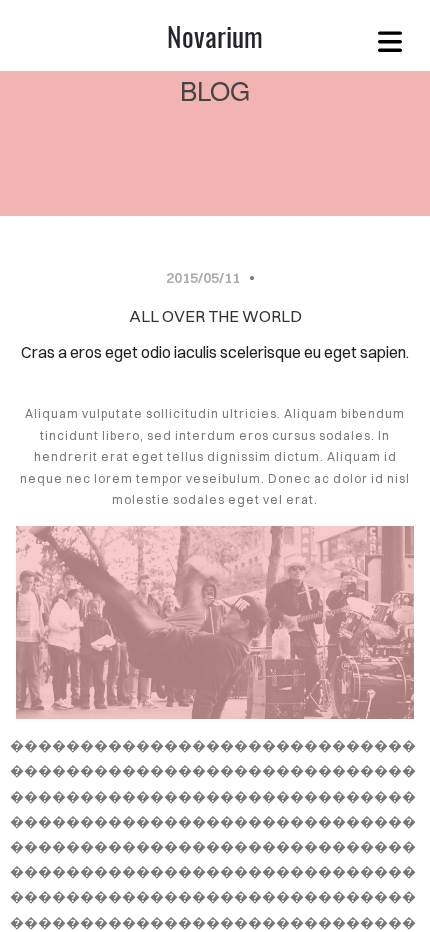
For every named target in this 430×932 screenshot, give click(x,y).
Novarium (215, 35)
